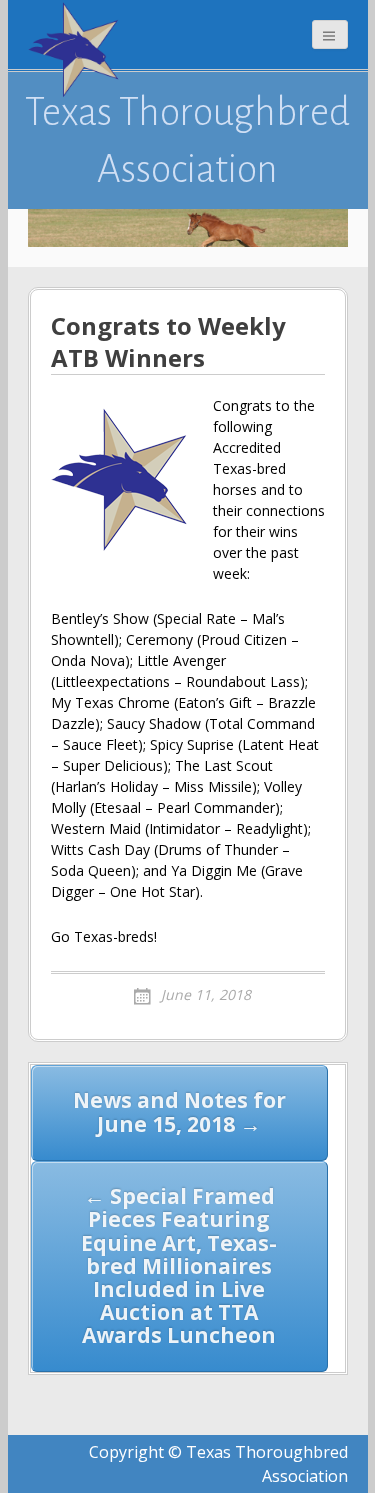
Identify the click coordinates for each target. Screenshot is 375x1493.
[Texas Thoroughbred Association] (78, 50)
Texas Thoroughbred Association (187, 140)
